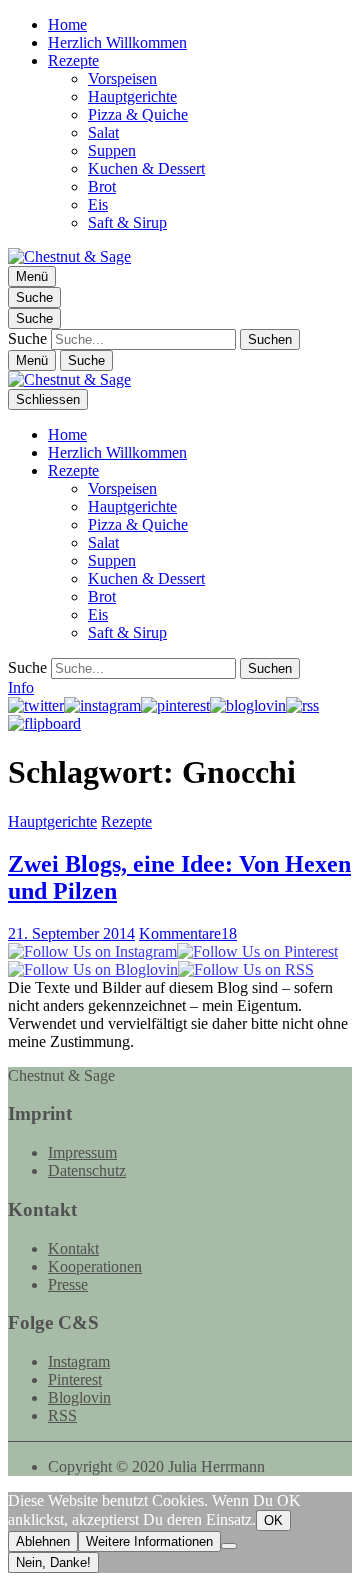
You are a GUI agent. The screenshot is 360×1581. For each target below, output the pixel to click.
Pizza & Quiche (138, 114)
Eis (98, 204)
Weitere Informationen (149, 1541)
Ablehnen (43, 1541)
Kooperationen (95, 1266)
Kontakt (73, 1248)
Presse (68, 1284)
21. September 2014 (71, 933)
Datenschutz (87, 1170)
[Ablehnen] (229, 1546)
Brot (102, 186)
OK (273, 1520)
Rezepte (73, 60)
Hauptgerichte (132, 96)
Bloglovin (79, 1397)
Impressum (82, 1152)
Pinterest (75, 1379)
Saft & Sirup (127, 222)
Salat (103, 132)
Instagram (79, 1361)
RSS (62, 1415)
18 (188, 933)
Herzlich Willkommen (117, 42)
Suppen (112, 150)
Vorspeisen (122, 78)
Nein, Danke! (53, 1562)
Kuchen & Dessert (146, 168)
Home (67, 24)
